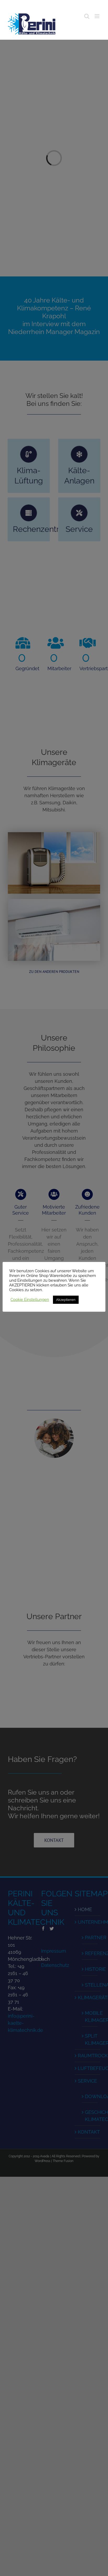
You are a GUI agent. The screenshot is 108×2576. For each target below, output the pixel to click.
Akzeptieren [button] (66, 1300)
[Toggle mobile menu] (97, 16)
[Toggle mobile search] (87, 16)
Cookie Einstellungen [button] (30, 1299)
